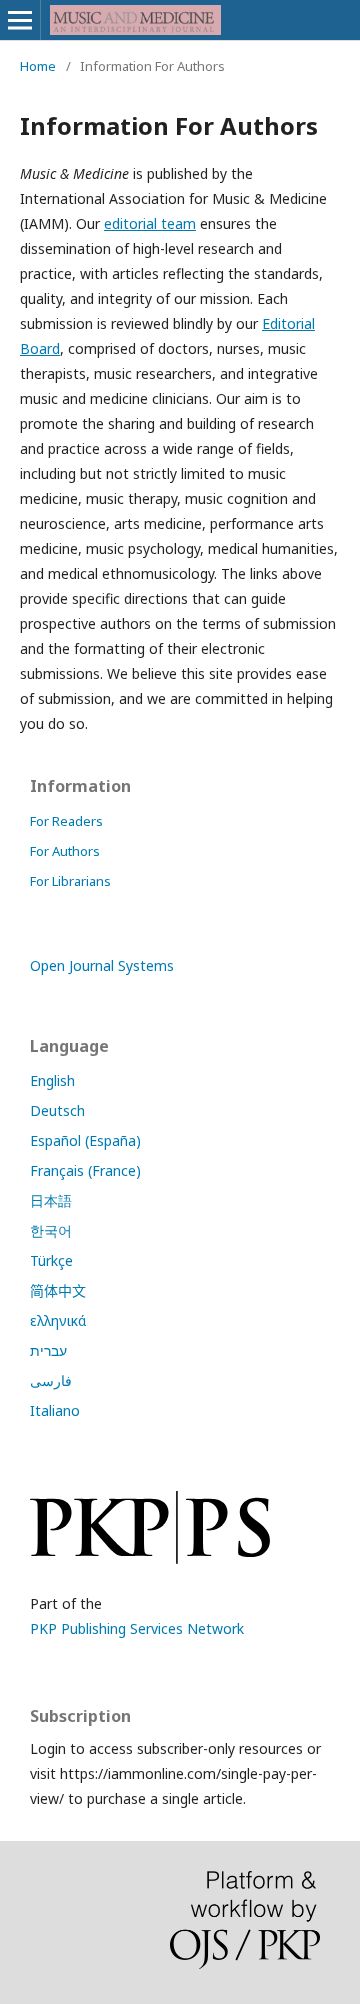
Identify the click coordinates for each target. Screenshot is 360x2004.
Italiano (55, 1410)
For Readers (66, 821)
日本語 (51, 1200)
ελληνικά (58, 1320)
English (52, 1080)
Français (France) (85, 1170)
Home (38, 66)
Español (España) (85, 1140)
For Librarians (70, 881)
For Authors (65, 851)
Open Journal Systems (102, 965)
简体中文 (58, 1290)
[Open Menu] (20, 20)
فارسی (51, 1380)
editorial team (150, 223)
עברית (48, 1350)
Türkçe (51, 1260)
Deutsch (57, 1110)
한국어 (51, 1230)
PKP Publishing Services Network (137, 1628)
